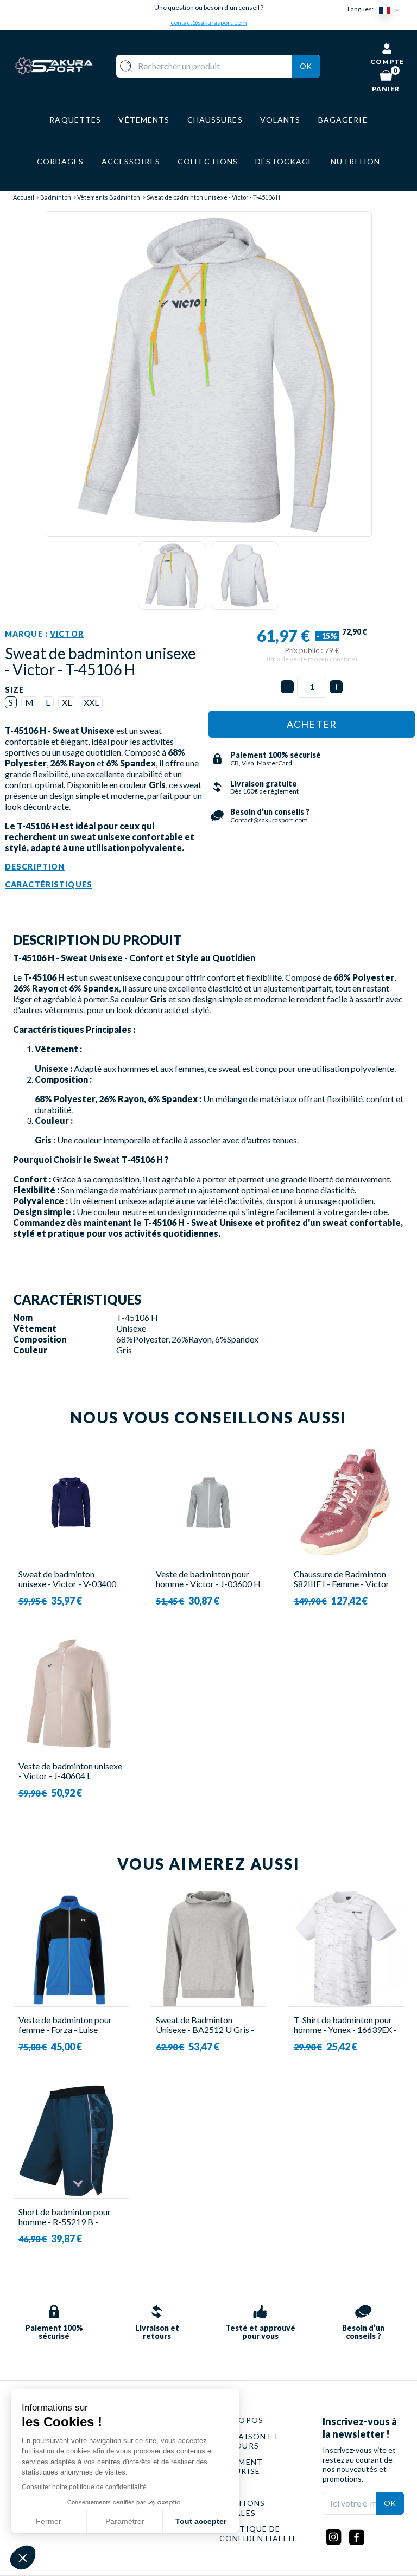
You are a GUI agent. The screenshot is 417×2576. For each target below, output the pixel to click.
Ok (306, 66)
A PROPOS (241, 2420)
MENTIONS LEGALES (242, 2508)
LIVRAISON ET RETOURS (249, 2441)
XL (67, 702)
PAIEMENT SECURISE (241, 2467)
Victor (67, 634)
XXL (91, 702)
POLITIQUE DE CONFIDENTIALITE (258, 2533)
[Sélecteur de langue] (391, 9)
